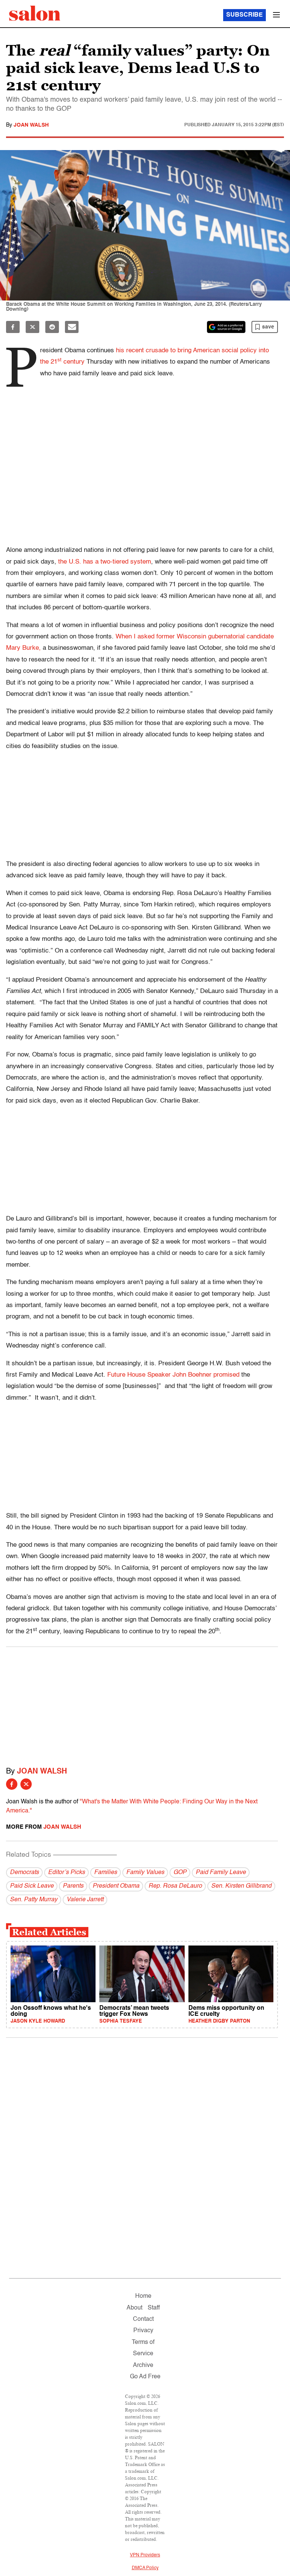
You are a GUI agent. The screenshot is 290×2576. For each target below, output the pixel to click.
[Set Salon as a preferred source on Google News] (226, 327)
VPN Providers (145, 2555)
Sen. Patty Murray (34, 1900)
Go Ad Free (145, 2377)
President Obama (116, 1886)
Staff (154, 2308)
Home (143, 2296)
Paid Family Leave (221, 1873)
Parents (73, 1886)
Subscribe (244, 15)
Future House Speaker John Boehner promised (174, 1375)
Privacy (143, 2331)
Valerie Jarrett (85, 1900)
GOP (180, 1873)
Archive (143, 2365)
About (134, 2308)
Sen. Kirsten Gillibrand (241, 1886)
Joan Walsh (31, 125)
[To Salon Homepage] (35, 13)
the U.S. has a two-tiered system (105, 562)
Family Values (145, 1873)
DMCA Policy (145, 2568)
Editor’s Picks (66, 1873)
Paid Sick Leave (32, 1886)
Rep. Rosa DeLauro (175, 1886)
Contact (143, 2319)
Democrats (24, 1873)
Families (106, 1873)
